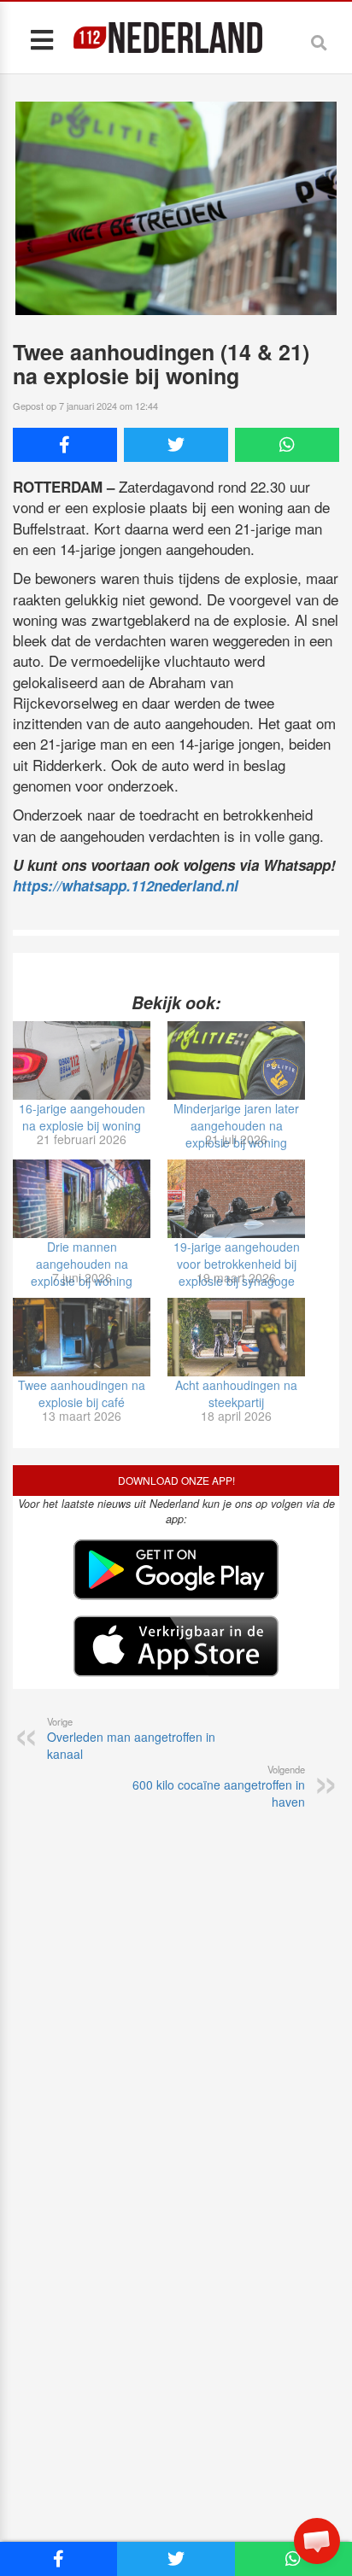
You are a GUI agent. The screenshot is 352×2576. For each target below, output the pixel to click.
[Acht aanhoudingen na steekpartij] (236, 1337)
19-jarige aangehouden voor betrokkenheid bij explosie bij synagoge (237, 1264)
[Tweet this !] (176, 445)
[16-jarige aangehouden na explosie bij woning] (82, 1060)
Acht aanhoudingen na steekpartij (236, 1393)
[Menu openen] (41, 39)
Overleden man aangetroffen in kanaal (131, 1738)
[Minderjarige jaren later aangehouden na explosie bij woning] (236, 1060)
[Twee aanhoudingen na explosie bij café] (82, 1337)
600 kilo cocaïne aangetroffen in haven (219, 1786)
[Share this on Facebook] (65, 445)
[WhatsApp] (287, 445)
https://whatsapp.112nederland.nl (126, 885)
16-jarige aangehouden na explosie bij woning (82, 1117)
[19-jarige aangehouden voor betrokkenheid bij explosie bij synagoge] (236, 1199)
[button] (317, 2541)
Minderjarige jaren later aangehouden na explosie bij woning (236, 1125)
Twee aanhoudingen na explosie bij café (82, 1393)
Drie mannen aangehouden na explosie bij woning (82, 1264)
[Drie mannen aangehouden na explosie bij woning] (82, 1199)
